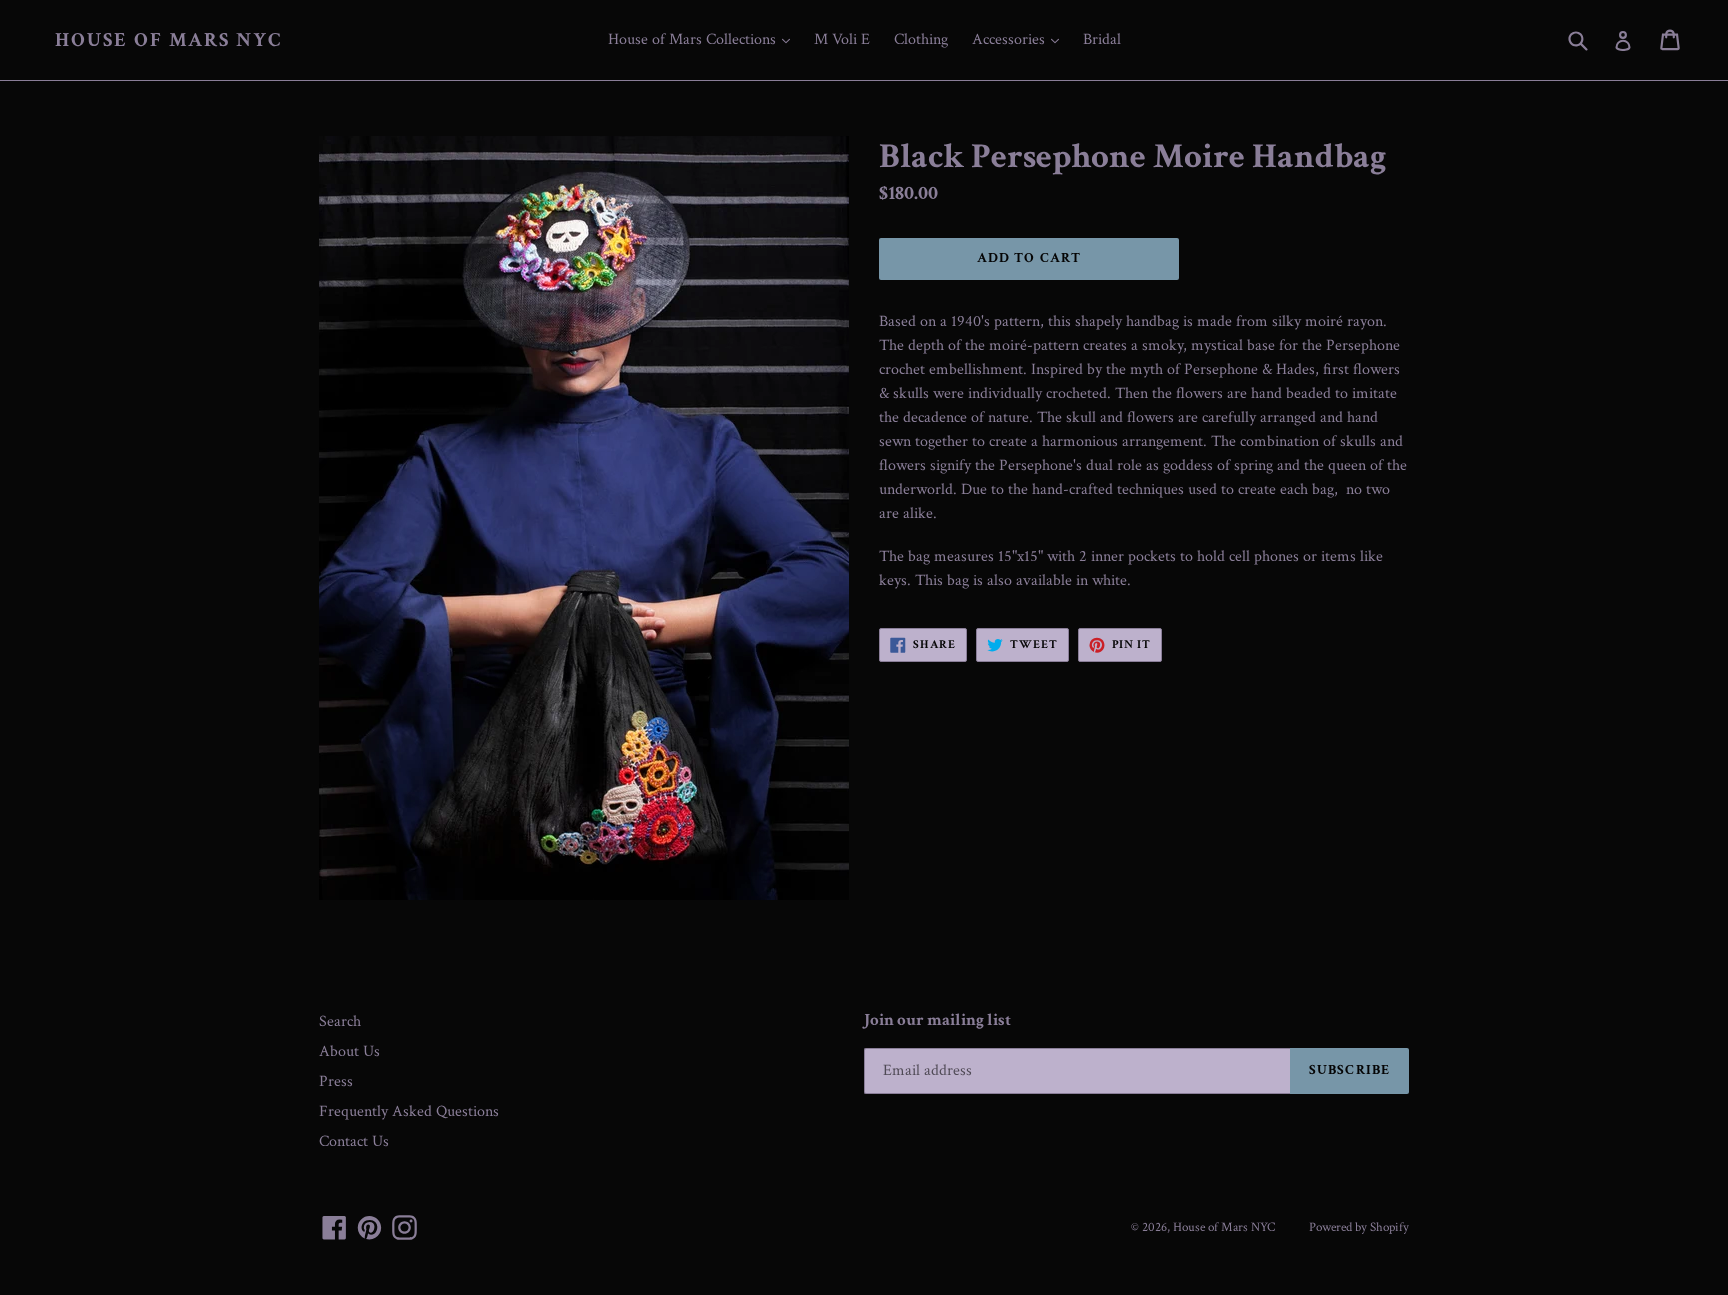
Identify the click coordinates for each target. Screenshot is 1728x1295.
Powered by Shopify (1359, 1227)
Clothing (921, 39)
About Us (349, 1051)
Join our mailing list (937, 1020)
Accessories (1020, 39)
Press (336, 1081)
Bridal (1102, 39)
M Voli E (842, 39)
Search (340, 1021)
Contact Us (354, 1141)
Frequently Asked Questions (409, 1111)
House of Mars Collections (704, 39)
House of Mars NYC (168, 40)
